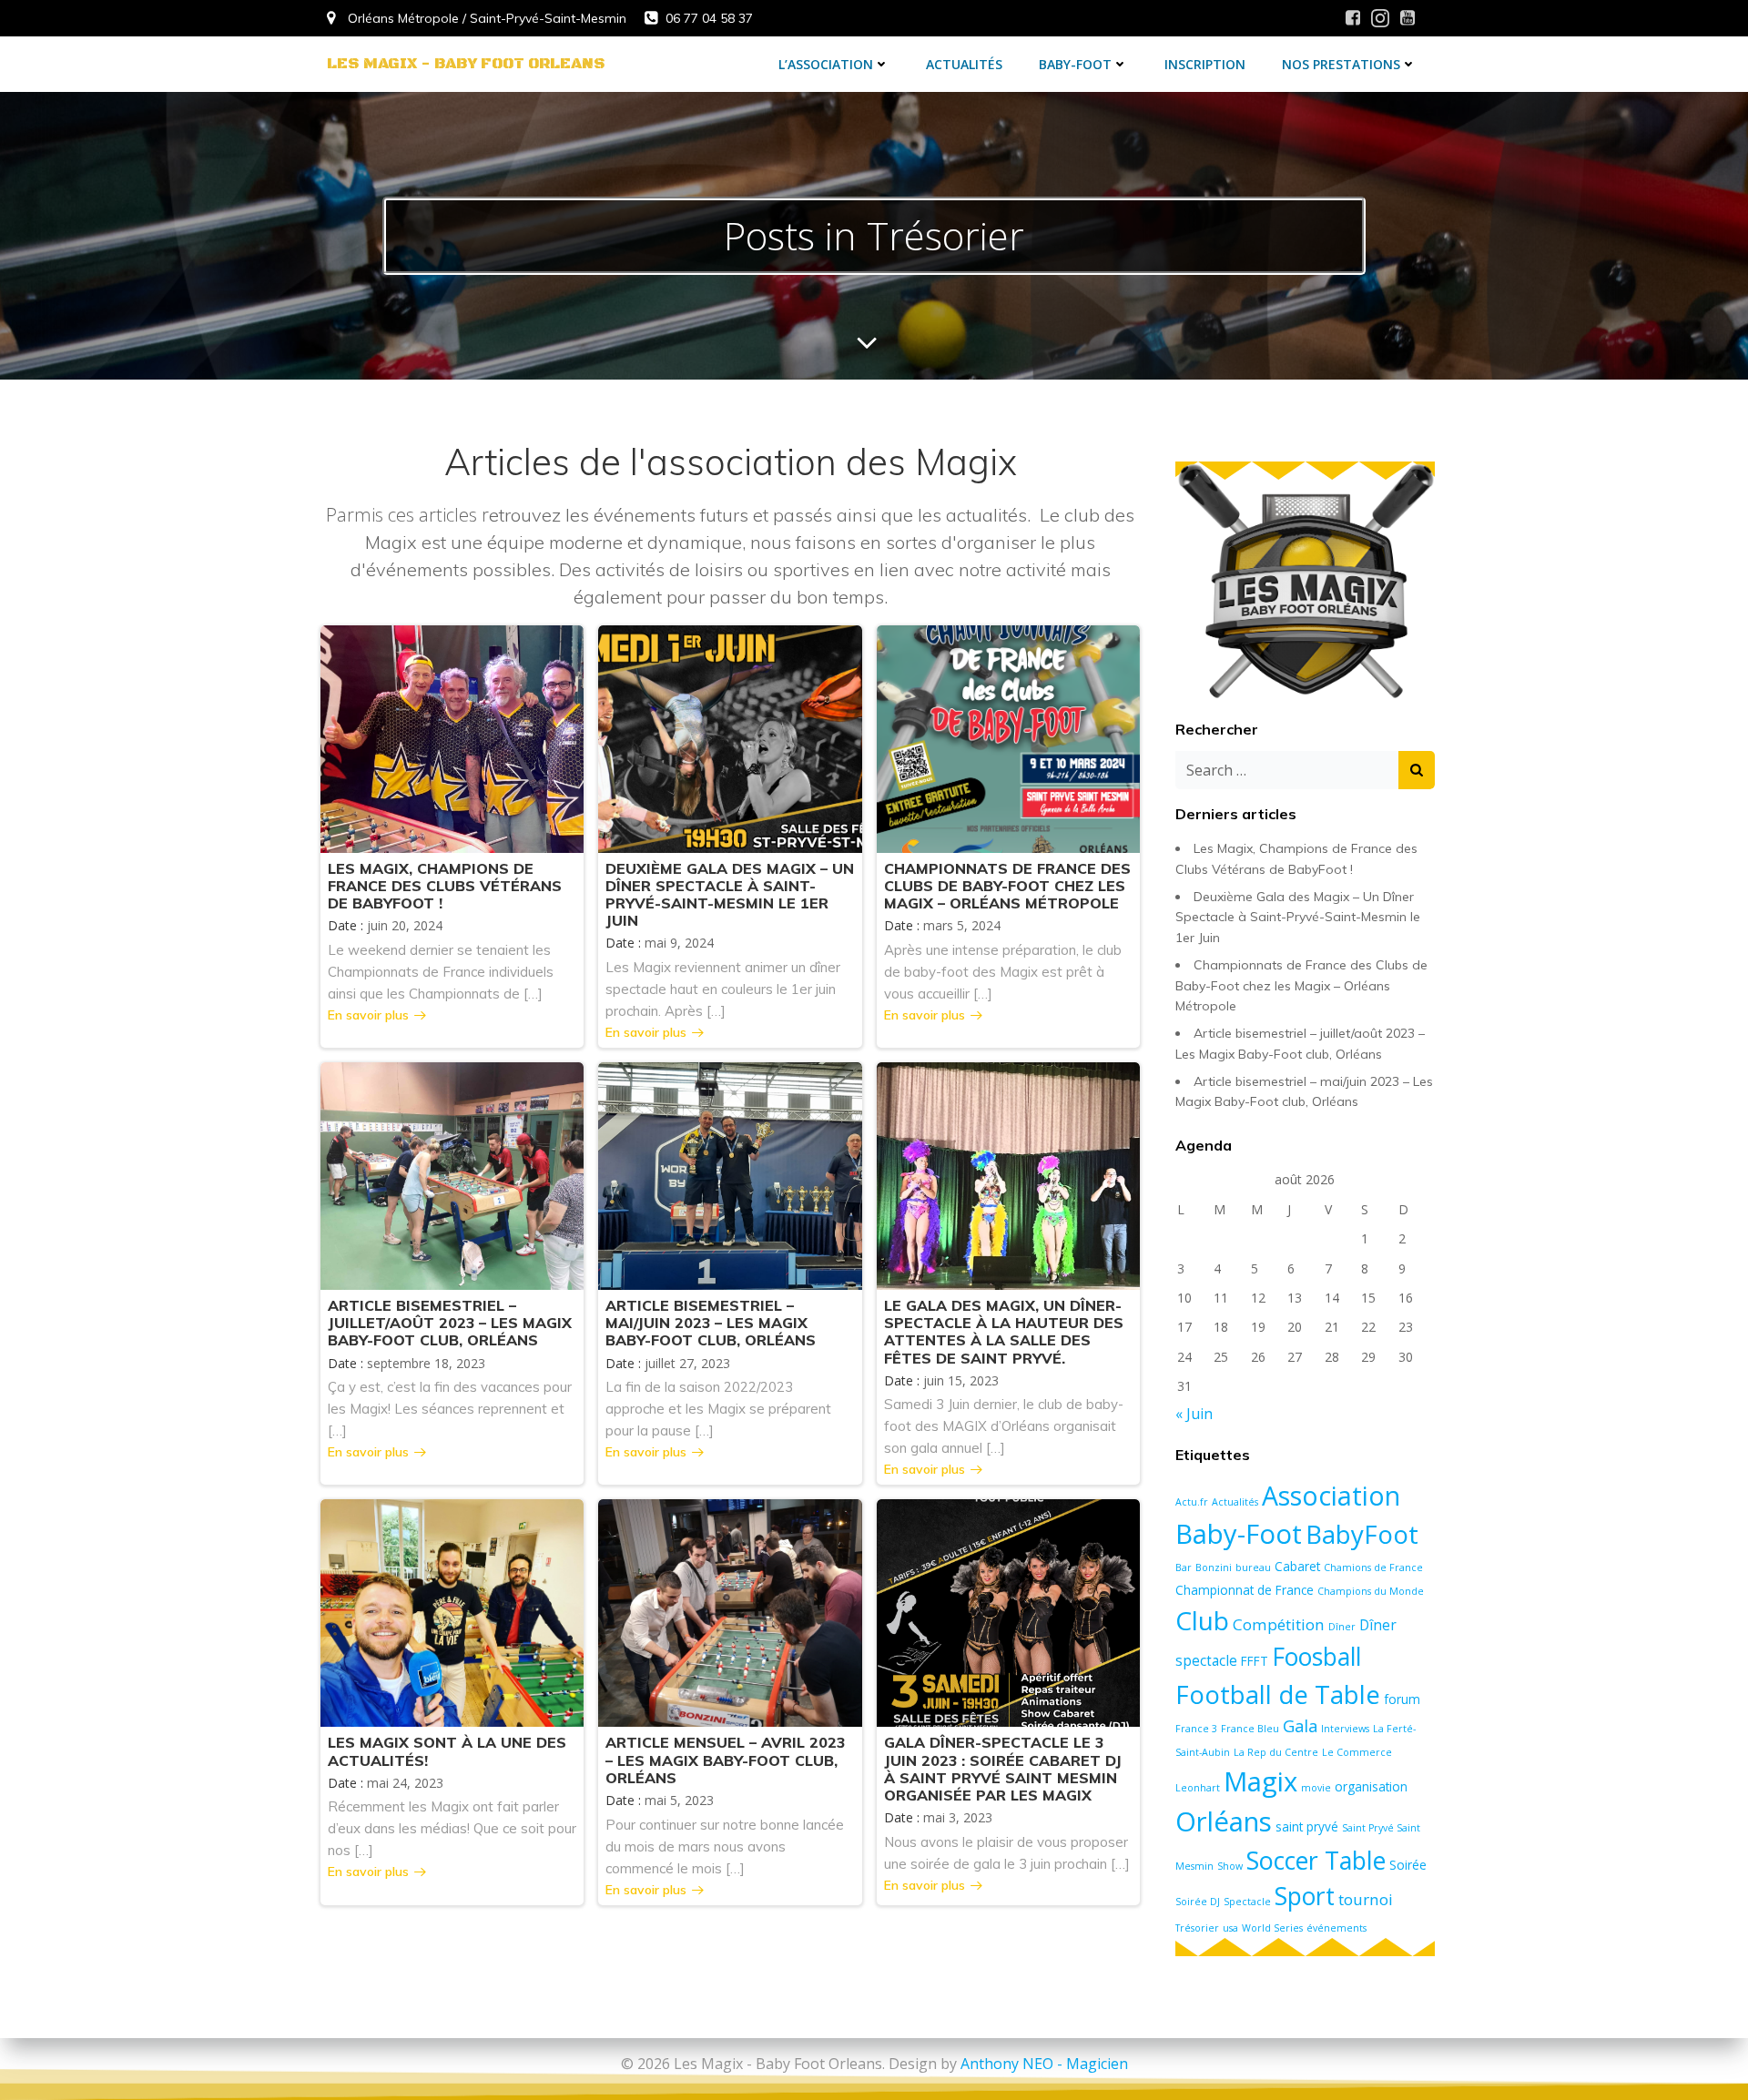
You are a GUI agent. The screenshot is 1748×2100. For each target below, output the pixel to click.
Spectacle (1247, 1902)
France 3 (1196, 1729)
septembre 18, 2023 (426, 1363)
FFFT (1255, 1661)
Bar (1184, 1567)
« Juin (1194, 1414)
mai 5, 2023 (679, 1800)
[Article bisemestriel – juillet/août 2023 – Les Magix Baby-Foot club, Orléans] (452, 1174)
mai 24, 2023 (405, 1783)
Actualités (964, 64)
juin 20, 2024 (405, 925)
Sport (1305, 1896)
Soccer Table (1316, 1860)
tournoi (1366, 1899)
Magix (1260, 1781)
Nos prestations (1341, 64)
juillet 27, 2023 (687, 1363)
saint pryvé (1307, 1827)
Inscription (1205, 64)
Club (1202, 1620)
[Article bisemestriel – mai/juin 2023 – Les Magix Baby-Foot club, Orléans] (730, 1174)
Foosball (1316, 1657)
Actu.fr (1192, 1502)
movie (1316, 1788)
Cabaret (1297, 1567)
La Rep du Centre (1276, 1752)
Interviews (1345, 1729)
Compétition (1279, 1624)
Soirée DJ (1198, 1902)
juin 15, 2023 (961, 1380)
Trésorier (1197, 1928)
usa (1230, 1928)
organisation (1371, 1787)
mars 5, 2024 (962, 925)
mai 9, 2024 (679, 943)
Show (1230, 1866)
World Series (1272, 1928)
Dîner (1342, 1627)
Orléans (1224, 1821)
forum (1402, 1699)
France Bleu (1250, 1729)
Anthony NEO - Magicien (1044, 2064)
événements (1336, 1928)
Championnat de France (1245, 1590)
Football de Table (1278, 1694)
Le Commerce (1357, 1752)
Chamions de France (1373, 1567)
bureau (1253, 1567)
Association (1331, 1496)
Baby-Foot (1075, 64)
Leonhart (1198, 1788)
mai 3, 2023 (958, 1817)
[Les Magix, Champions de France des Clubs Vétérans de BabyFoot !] (452, 737)
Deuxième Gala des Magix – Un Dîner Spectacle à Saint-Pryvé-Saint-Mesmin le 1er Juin (1298, 917)
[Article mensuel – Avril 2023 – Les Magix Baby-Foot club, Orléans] (730, 1612)
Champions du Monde (1371, 1591)
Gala (1300, 1725)
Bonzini (1214, 1567)
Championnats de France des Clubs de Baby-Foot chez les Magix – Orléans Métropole (1301, 985)
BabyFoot (1362, 1534)
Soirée (1408, 1865)
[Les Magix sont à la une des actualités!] (452, 1612)
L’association (826, 64)
